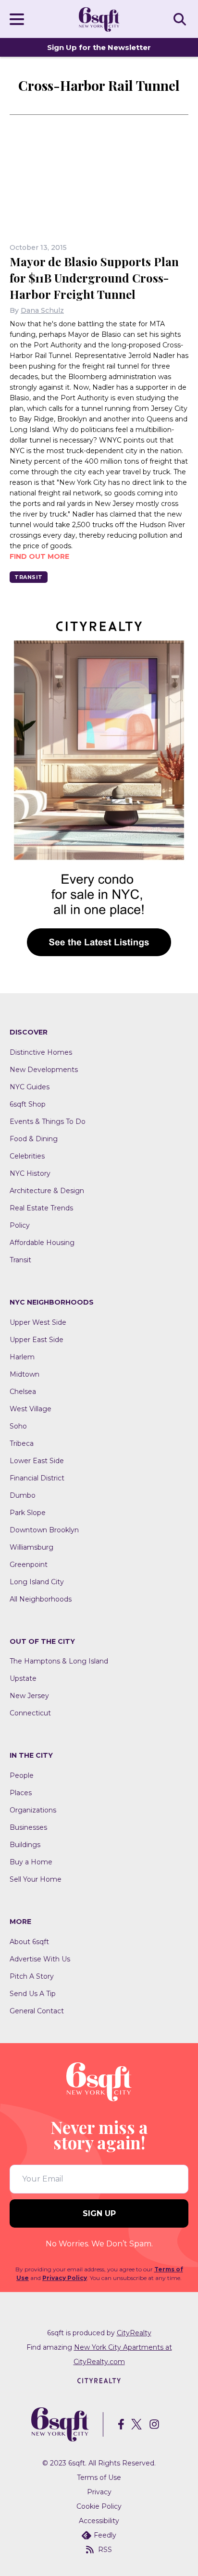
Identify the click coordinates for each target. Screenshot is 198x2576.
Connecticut (30, 1713)
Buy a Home (31, 1862)
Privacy (99, 2492)
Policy (20, 1225)
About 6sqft (29, 1942)
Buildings (25, 1845)
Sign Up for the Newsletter (99, 47)
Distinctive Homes (41, 1052)
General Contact (37, 2011)
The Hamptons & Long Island (59, 1661)
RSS (105, 2550)
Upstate (23, 1678)
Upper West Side (38, 1322)
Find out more (39, 556)
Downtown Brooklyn (44, 1530)
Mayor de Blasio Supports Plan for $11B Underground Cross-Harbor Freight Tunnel (94, 278)
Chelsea (23, 1392)
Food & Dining (34, 1139)
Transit (29, 577)
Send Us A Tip (33, 1994)
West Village (31, 1409)
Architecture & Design (47, 1191)
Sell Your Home (36, 1879)
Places (21, 1793)
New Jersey (29, 1696)
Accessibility (99, 2521)
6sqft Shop (28, 1104)
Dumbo (23, 1495)
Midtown (25, 1374)
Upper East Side (37, 1340)
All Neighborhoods (41, 1599)
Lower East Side (37, 1461)
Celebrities (27, 1156)
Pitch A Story (32, 1976)
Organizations (33, 1810)
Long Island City (37, 1582)
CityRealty (134, 2333)
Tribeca (22, 1443)
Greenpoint (29, 1565)
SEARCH (181, 19)
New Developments (44, 1070)
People (22, 1775)
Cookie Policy (99, 2506)
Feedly (105, 2535)
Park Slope (28, 1513)
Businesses (28, 1827)
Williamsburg (31, 1547)
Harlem (22, 1357)
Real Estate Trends (41, 1208)
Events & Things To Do (48, 1122)
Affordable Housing (42, 1243)
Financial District (37, 1478)
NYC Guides (30, 1087)
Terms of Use (99, 2477)
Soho (18, 1426)
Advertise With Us (40, 1959)
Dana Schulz (42, 310)
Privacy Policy (65, 2278)
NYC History (30, 1173)
